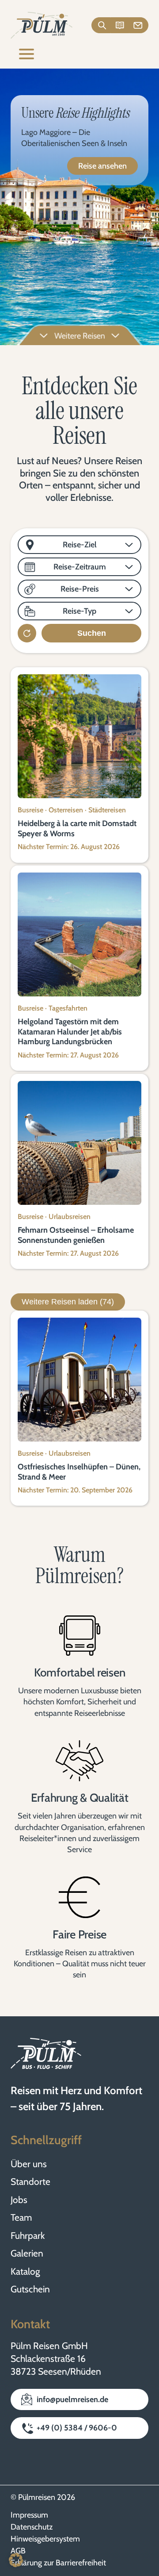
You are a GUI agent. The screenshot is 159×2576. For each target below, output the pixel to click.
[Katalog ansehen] (120, 25)
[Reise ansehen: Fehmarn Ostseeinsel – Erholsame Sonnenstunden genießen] (79, 1143)
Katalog (25, 2271)
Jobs (19, 2200)
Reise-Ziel (80, 545)
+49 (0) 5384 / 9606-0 (77, 2428)
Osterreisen (66, 810)
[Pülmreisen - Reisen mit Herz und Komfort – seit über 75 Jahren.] (42, 25)
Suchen (92, 633)
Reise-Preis (80, 589)
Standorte (30, 2182)
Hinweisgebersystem (45, 2539)
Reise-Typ (79, 611)
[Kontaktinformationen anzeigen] (139, 25)
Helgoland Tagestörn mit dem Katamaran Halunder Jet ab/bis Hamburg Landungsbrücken (70, 1032)
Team (21, 2217)
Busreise (30, 810)
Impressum (29, 2515)
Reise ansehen (102, 166)
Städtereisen (107, 810)
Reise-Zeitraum (80, 567)
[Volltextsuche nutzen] (101, 25)
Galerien (27, 2253)
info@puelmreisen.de (72, 2399)
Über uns (29, 2164)
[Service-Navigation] (120, 25)
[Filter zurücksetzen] (27, 633)
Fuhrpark (28, 2236)
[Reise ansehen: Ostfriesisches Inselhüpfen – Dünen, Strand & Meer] (79, 1380)
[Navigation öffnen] (26, 55)
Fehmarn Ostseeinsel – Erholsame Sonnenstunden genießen (76, 1235)
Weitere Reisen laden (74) (68, 1302)
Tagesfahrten (68, 1008)
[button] (16, 2560)
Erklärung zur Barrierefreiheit (58, 2563)
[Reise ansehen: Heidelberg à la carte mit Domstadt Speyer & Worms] (79, 736)
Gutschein (30, 2289)
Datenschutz (32, 2527)
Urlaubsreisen (70, 1217)
